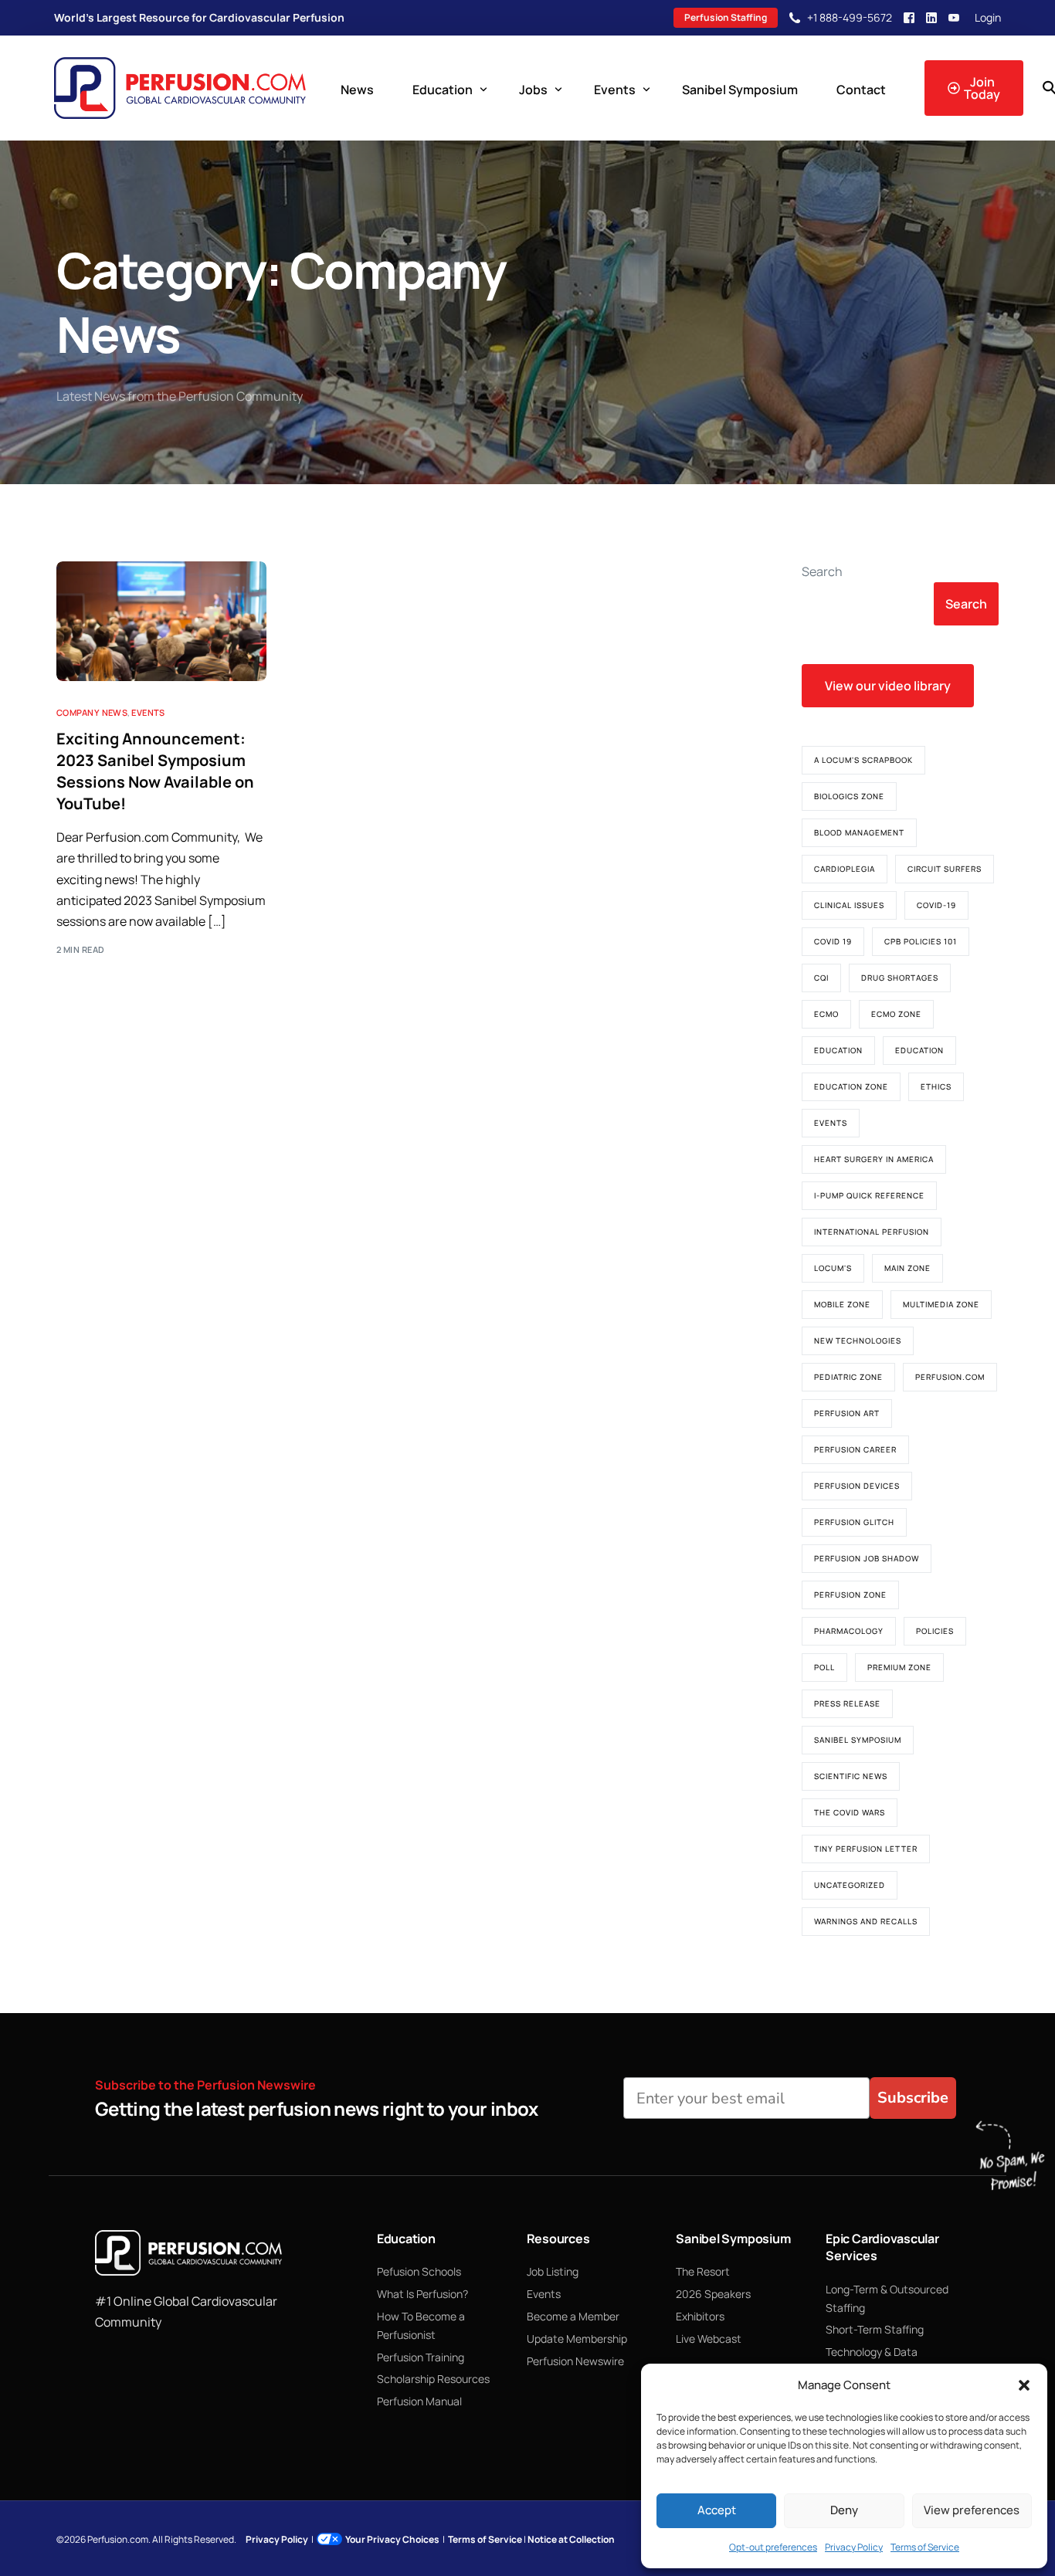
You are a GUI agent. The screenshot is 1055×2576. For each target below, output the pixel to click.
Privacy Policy (854, 2547)
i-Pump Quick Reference (869, 1195)
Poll (824, 1667)
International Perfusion (872, 1232)
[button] (1024, 2385)
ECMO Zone (896, 1014)
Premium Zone (899, 1667)
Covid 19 (833, 941)
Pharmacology (849, 1631)
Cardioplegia (845, 869)
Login (988, 18)
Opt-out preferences (773, 2547)
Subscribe (913, 2098)
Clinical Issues (849, 905)
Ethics (936, 1086)
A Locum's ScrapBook (863, 760)
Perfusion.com (950, 1377)
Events (148, 712)
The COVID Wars (850, 1812)
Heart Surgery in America (874, 1159)
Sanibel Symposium (858, 1740)
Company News (92, 712)
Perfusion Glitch (854, 1522)
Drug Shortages (900, 978)
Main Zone (907, 1268)
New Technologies (858, 1341)
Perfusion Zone (850, 1595)
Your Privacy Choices (392, 2539)
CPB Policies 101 (921, 941)
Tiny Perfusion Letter (866, 1849)
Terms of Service (925, 2547)
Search (822, 571)
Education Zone (851, 1086)
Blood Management (859, 832)
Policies (935, 1631)
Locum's (833, 1268)
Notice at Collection (571, 2539)
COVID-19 (936, 905)
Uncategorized (850, 1885)
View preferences (972, 2510)
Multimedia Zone (941, 1304)
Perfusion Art (847, 1413)
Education (838, 1050)
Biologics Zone (849, 796)
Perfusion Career (855, 1449)
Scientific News (851, 1776)
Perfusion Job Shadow (867, 1558)
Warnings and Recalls (866, 1921)
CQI (821, 978)
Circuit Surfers (945, 869)
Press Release (847, 1703)
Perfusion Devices (857, 1486)
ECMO (826, 1014)
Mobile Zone (842, 1304)
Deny (844, 2510)
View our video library (888, 686)
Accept (717, 2510)
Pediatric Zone (848, 1377)
